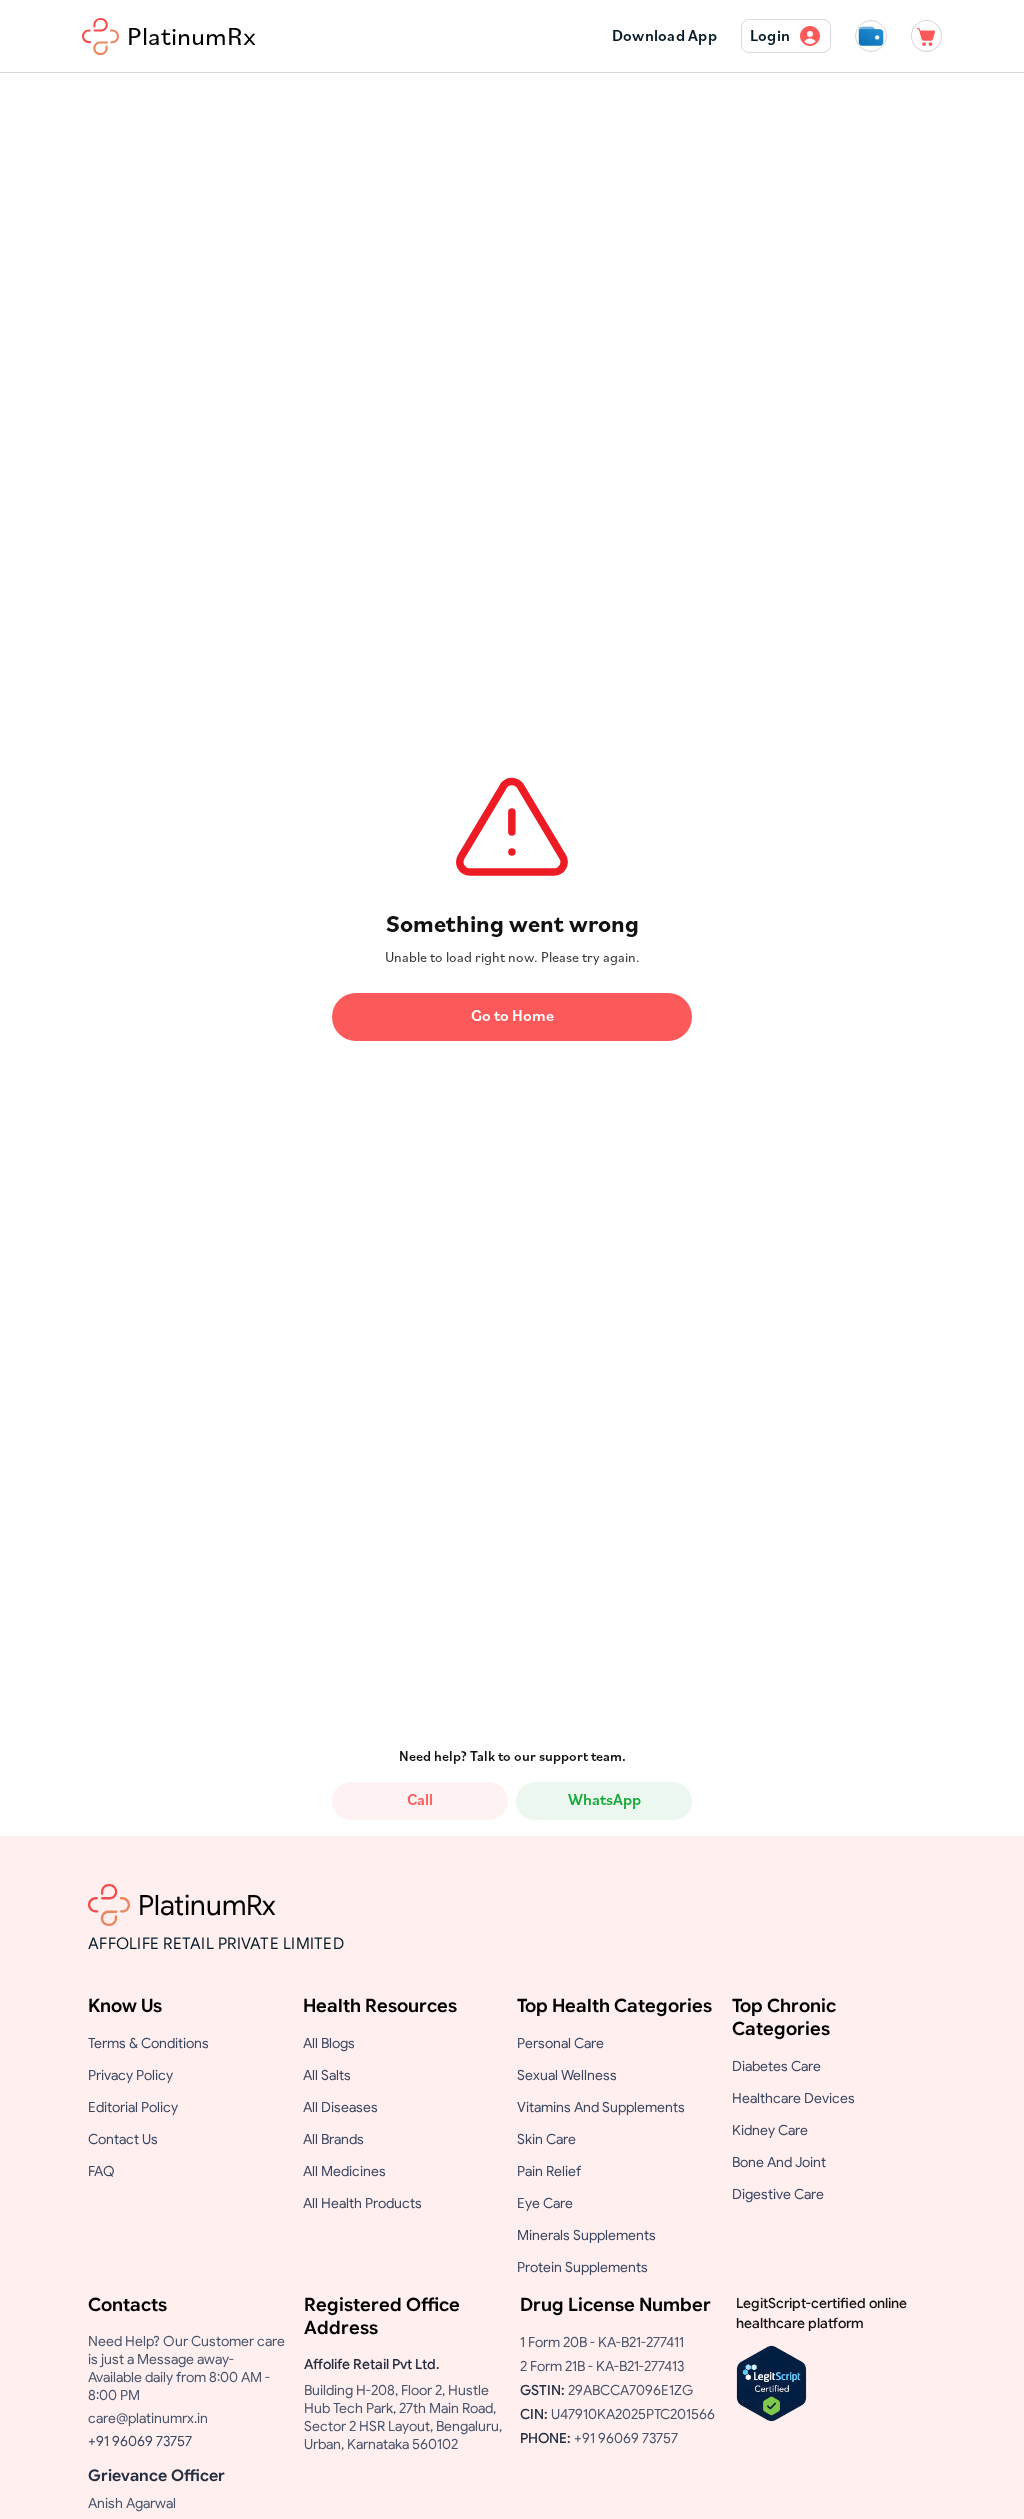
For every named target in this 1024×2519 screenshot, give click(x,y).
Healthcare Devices (793, 2098)
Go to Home (512, 1017)
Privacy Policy (130, 2075)
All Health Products (362, 2203)
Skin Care (546, 2139)
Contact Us (123, 2139)
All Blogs (329, 2043)
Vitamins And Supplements (601, 2107)
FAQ (101, 2171)
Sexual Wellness (567, 2075)
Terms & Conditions (148, 2043)
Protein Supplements (582, 2267)
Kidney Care (770, 2130)
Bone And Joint (779, 2162)
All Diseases (340, 2107)
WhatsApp (604, 1801)
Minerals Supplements (586, 2235)
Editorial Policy (133, 2107)
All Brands (333, 2139)
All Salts (327, 2075)
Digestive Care (778, 2194)
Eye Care (545, 2203)
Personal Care (560, 2043)
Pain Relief (549, 2171)
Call (420, 1801)
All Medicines (344, 2171)
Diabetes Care (776, 2066)
